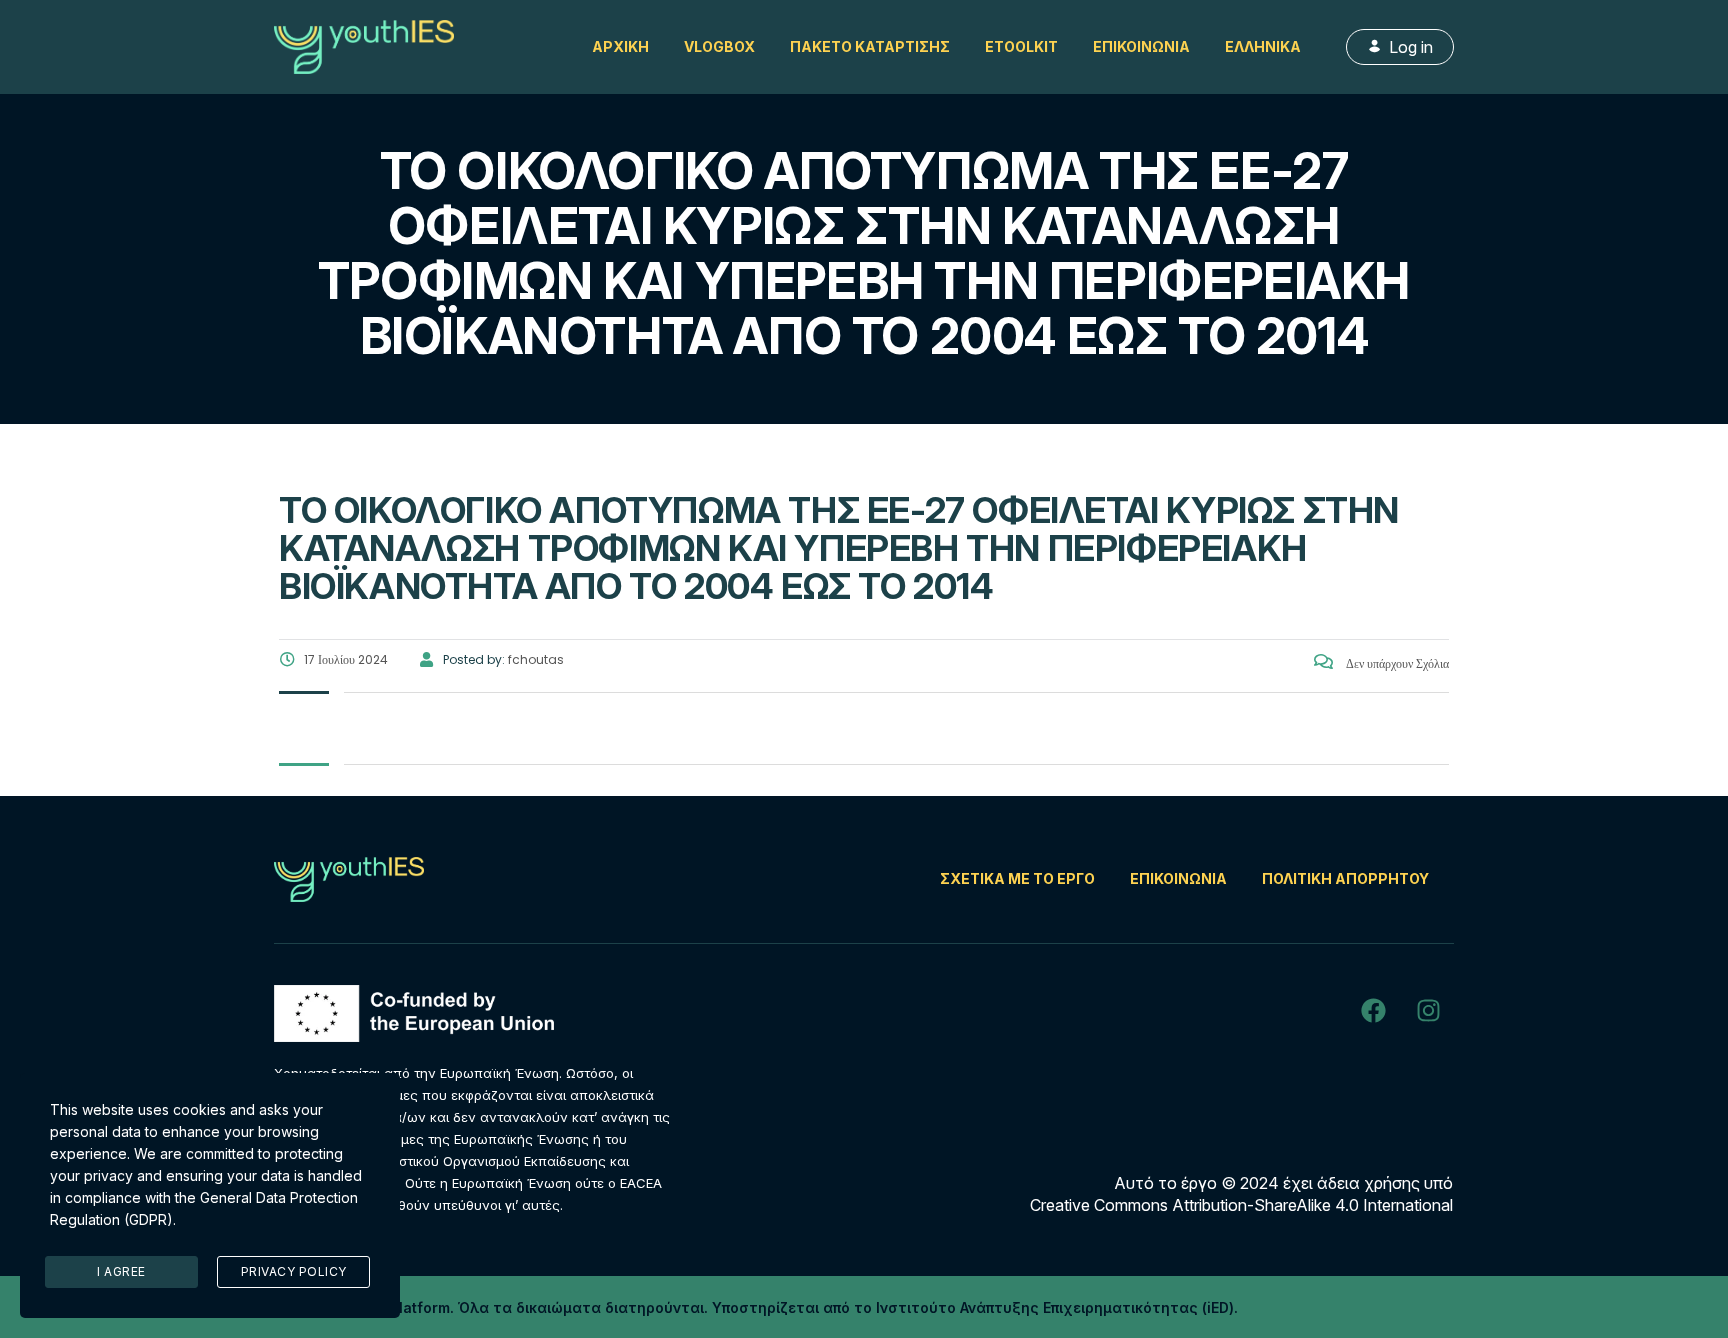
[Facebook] (1373, 1010)
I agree (121, 1271)
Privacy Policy (294, 1271)
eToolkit (1021, 46)
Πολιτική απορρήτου (1345, 878)
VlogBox (719, 46)
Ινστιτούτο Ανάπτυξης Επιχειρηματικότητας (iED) (1055, 1307)
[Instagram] (1428, 1010)
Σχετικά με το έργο (1017, 878)
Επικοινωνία (1141, 46)
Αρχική (620, 46)
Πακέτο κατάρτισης (870, 46)
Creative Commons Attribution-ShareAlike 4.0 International (1241, 1205)
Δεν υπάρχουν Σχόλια (1396, 663)
